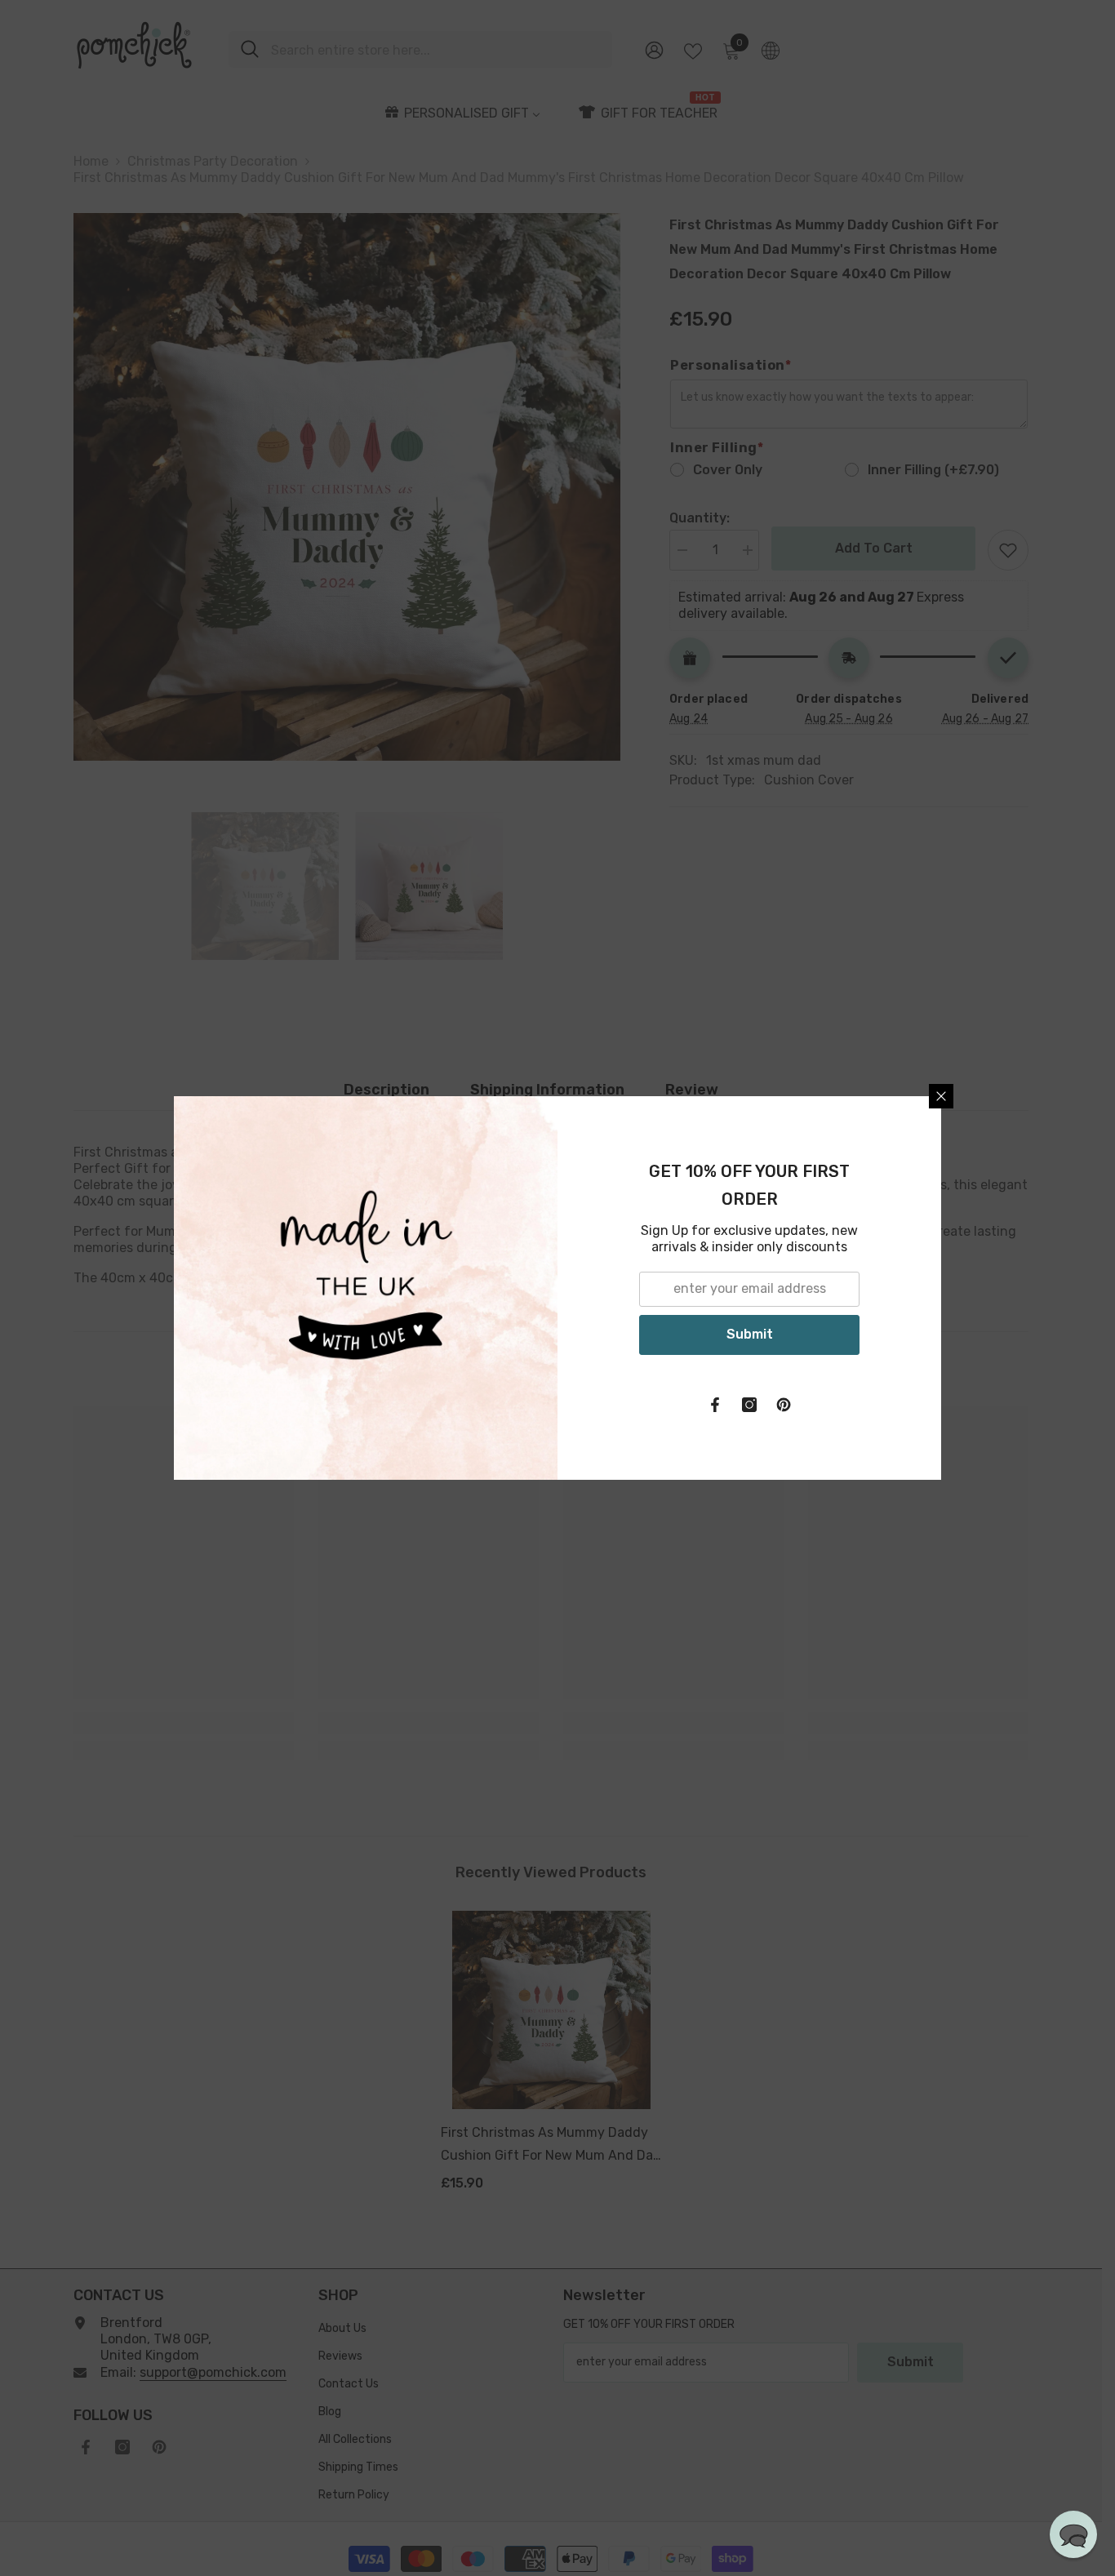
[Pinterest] (784, 1405)
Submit (750, 1334)
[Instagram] (749, 1405)
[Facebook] (715, 1405)
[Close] (941, 1096)
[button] (1073, 2534)
